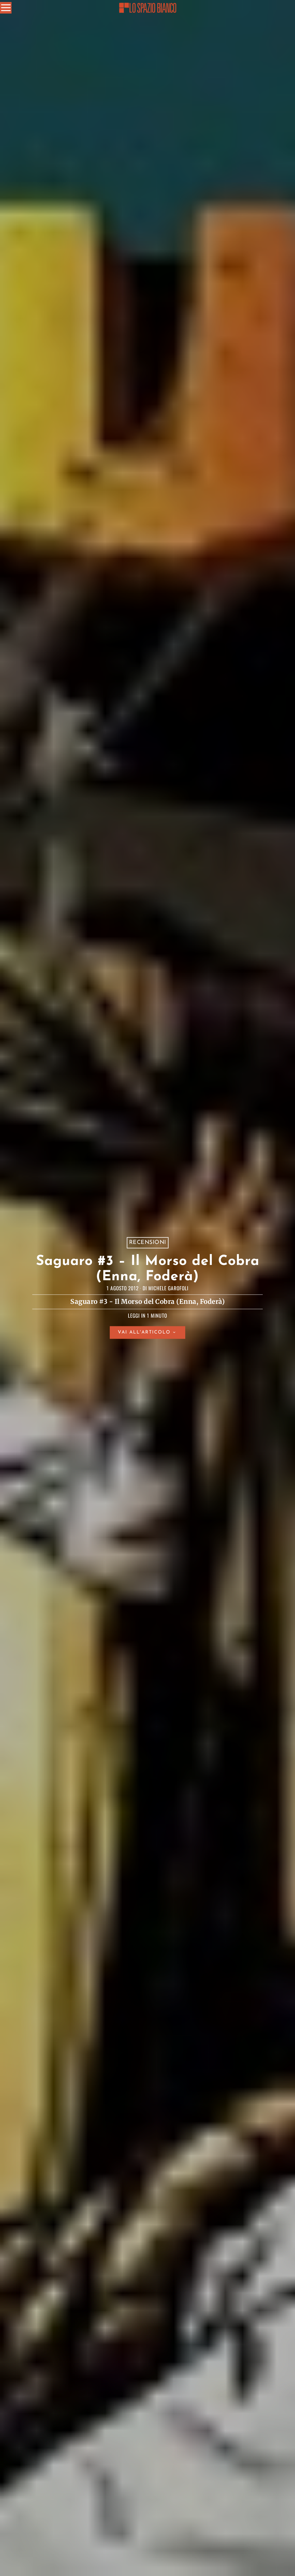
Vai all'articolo (144, 1333)
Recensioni (148, 1242)
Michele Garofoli (168, 1288)
